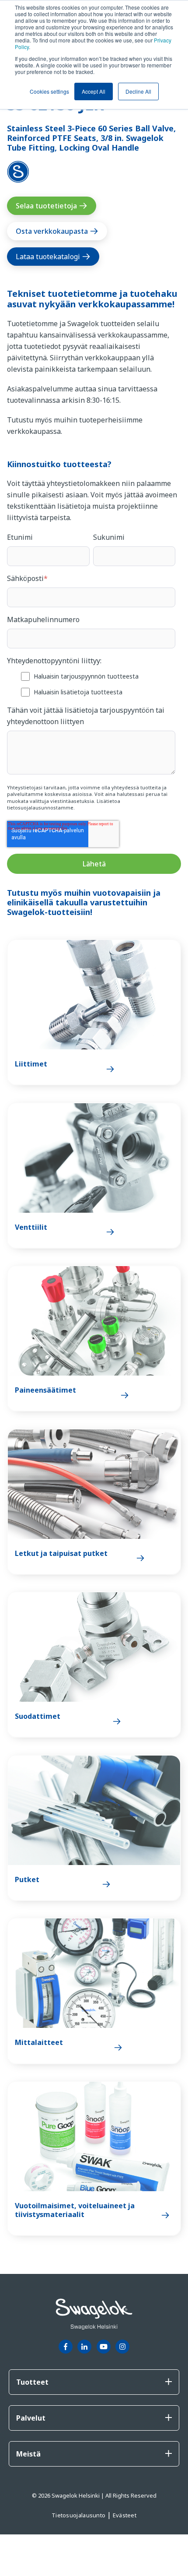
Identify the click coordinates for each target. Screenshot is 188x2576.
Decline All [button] (138, 91)
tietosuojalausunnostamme (40, 808)
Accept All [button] (94, 91)
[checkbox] (91, 684)
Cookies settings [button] (49, 91)
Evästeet (125, 2515)
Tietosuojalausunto (79, 2515)
